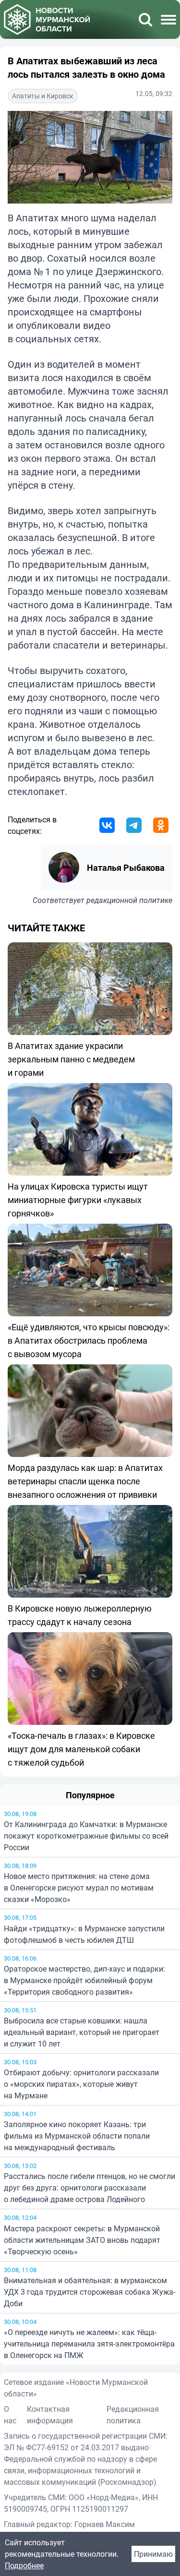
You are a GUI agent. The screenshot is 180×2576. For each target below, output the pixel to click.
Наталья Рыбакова (126, 867)
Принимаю (153, 2554)
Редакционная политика (133, 2415)
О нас (10, 2415)
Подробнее (24, 2565)
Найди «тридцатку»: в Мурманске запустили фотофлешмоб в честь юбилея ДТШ (84, 1934)
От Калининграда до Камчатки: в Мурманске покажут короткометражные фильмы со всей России (86, 1836)
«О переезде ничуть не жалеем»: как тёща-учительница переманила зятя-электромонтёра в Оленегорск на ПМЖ (89, 2344)
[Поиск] (145, 20)
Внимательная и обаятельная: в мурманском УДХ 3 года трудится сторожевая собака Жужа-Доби (90, 2292)
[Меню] (168, 20)
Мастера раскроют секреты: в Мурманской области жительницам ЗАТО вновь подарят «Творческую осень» (82, 2240)
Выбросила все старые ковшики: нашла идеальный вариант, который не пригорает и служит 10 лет (82, 2032)
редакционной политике (129, 900)
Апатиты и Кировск (43, 96)
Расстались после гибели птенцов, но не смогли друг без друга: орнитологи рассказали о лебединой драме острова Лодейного (90, 2188)
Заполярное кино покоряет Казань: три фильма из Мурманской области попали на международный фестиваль (77, 2136)
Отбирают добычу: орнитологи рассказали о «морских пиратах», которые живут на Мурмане (81, 2084)
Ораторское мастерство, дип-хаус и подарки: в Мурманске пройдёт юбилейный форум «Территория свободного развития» (84, 1980)
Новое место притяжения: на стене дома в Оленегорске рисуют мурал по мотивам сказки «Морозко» (79, 1888)
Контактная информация (50, 2415)
